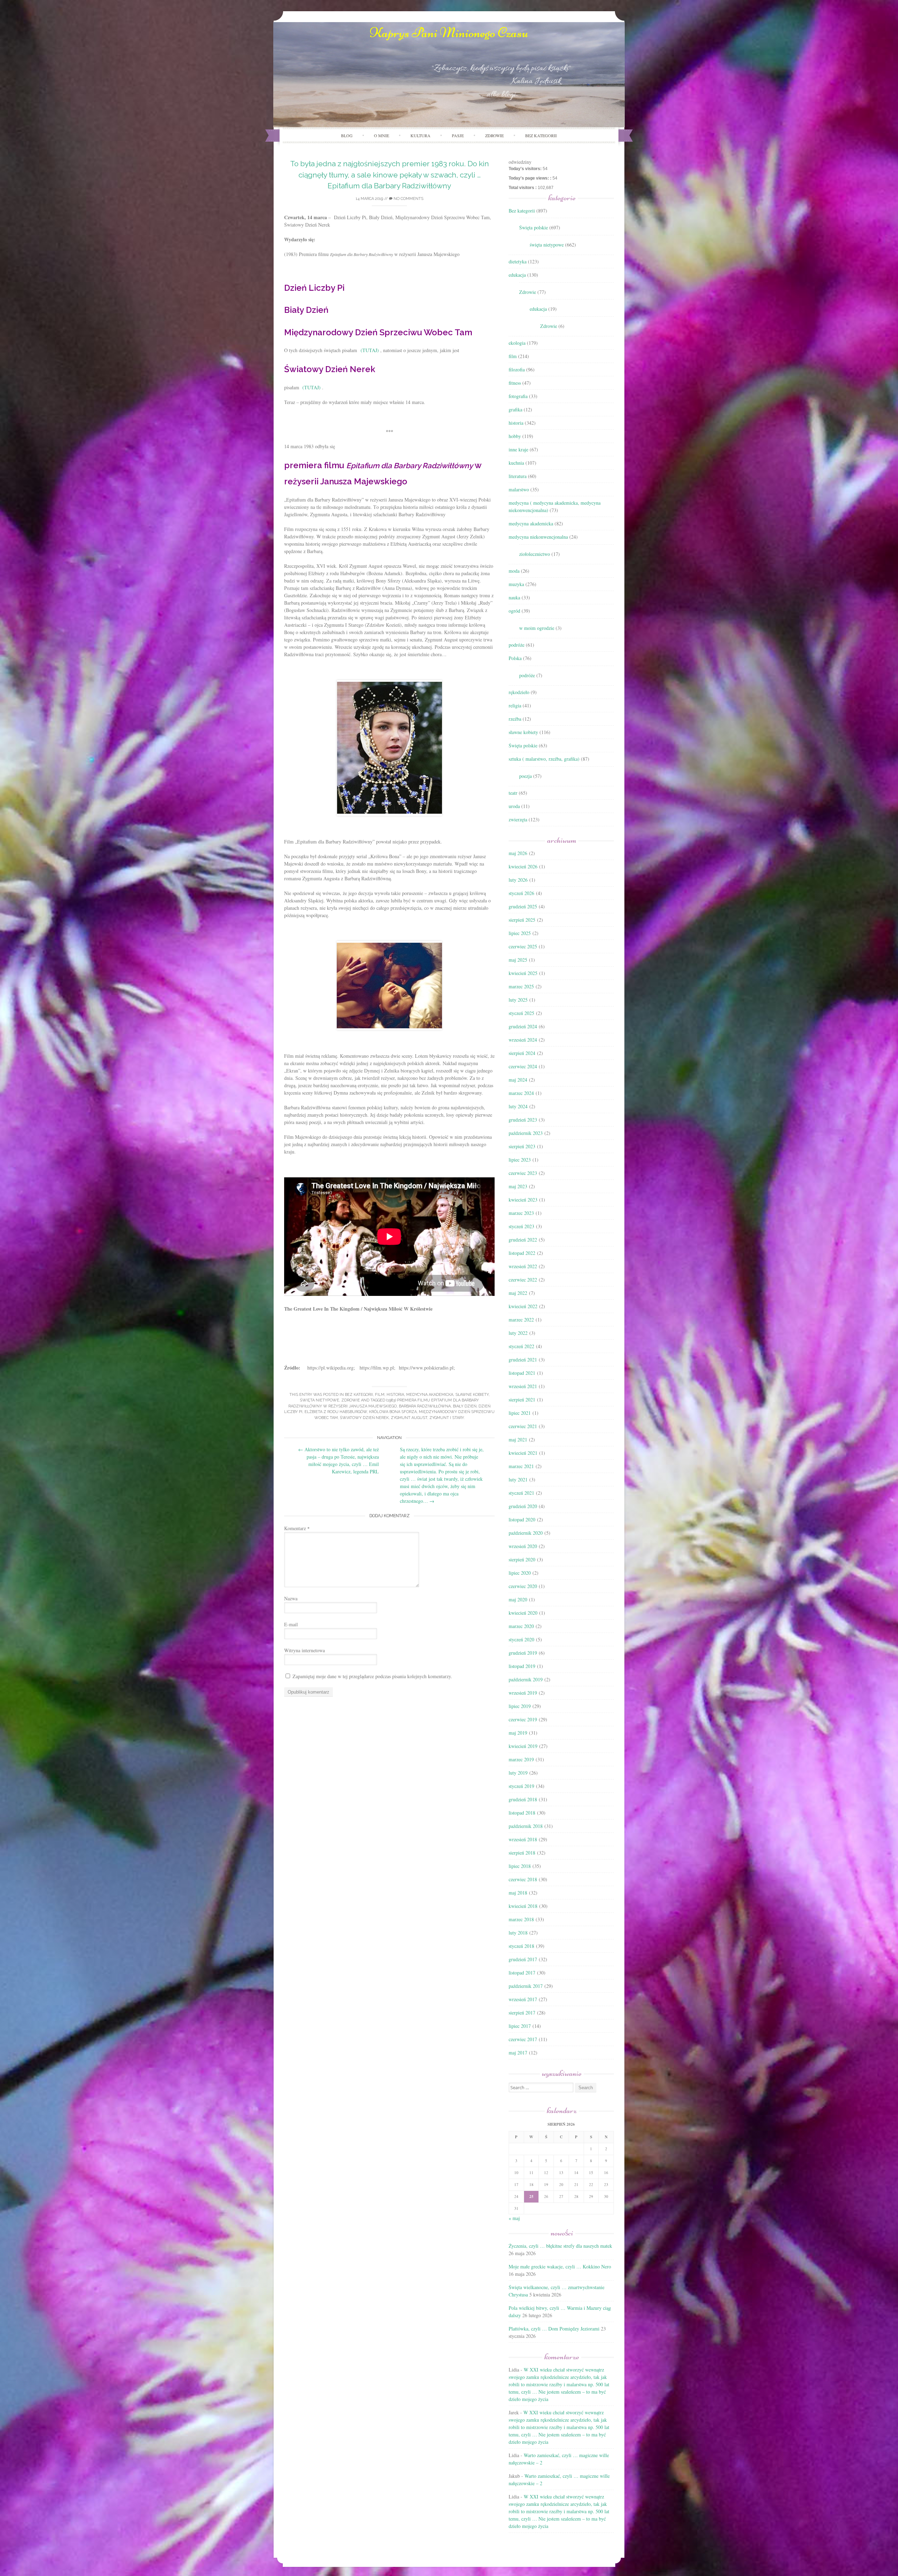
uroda (514, 806)
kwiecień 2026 (523, 866)
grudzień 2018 (523, 1799)
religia (515, 705)
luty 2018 (518, 1933)
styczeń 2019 (521, 1786)
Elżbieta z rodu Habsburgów (336, 1412)
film (380, 1395)
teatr (513, 793)
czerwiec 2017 (523, 2039)
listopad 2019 (522, 1666)
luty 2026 (518, 880)
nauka (514, 597)
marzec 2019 (521, 1759)
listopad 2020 (522, 1519)
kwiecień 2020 (523, 1613)
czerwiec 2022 (523, 1280)
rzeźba (515, 719)
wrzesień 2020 (523, 1546)
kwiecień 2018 (523, 1906)
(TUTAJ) (370, 350)
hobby (515, 436)
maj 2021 (518, 1440)
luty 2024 (518, 1106)
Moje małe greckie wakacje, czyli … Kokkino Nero (560, 2266)
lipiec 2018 (520, 1866)
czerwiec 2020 (523, 1586)
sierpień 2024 (522, 1053)
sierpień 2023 (522, 1146)
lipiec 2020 (520, 1573)
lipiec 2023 (520, 1160)
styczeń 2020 (521, 1639)
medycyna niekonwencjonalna (538, 537)
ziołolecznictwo (535, 554)
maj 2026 (518, 853)
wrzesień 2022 (523, 1266)
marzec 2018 (521, 1919)
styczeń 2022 (521, 1346)
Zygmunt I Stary (447, 1418)
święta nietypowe (320, 1400)
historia (395, 1395)
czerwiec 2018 (523, 1879)
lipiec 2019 (520, 1706)
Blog (347, 135)
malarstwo (519, 489)
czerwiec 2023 (523, 1173)
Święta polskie (534, 227)
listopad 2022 (522, 1253)
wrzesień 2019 (523, 1693)
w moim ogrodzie (537, 628)
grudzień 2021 (523, 1360)
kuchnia (516, 463)
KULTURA (420, 135)
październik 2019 (526, 1679)
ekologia (517, 343)
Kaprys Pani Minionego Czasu (449, 33)
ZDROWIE (494, 135)
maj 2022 (518, 1293)
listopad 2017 (522, 1973)
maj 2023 (518, 1186)
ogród (514, 611)
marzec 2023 (521, 1213)
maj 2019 (518, 1733)
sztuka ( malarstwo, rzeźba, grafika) (544, 759)
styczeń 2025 (521, 1013)
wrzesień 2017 (523, 1999)
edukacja (517, 275)
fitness (515, 383)
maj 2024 (518, 1080)
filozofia (517, 369)
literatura (518, 476)
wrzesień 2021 (523, 1386)
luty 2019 (518, 1773)
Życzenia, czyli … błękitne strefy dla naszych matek (560, 2246)
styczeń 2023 (521, 1226)
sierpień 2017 (522, 2013)
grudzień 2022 (523, 1240)
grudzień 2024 (523, 1026)
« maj (514, 2218)
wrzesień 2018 (523, 1839)
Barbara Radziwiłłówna (425, 1406)
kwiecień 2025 (523, 973)
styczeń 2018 (521, 1946)
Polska (515, 658)
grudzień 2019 (523, 1653)
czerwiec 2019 (523, 1719)
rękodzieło (519, 692)
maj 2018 (518, 1893)
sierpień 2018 (522, 1853)
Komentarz (297, 1528)
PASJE (458, 135)
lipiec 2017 (520, 2026)
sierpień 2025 (522, 920)
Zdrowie (351, 1400)
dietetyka (518, 261)
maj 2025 (518, 960)
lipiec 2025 (520, 933)
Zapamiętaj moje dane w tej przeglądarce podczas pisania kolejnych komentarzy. (372, 1676)
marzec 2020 (521, 1626)
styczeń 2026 (521, 893)
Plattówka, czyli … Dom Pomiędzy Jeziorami (554, 2329)
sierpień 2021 (522, 1400)
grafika (515, 409)
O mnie (381, 135)
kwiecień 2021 (523, 1453)
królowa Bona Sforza (393, 1412)
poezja (525, 776)
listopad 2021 (522, 1373)
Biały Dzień (465, 1406)
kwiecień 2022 (523, 1306)
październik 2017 (526, 1986)
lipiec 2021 (520, 1413)
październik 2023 (526, 1133)
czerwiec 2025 (523, 946)
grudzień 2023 (523, 1120)
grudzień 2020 (523, 1506)
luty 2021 (518, 1479)
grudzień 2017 (523, 1959)
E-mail (291, 1624)
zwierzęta (518, 819)
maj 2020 (518, 1599)
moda (514, 571)
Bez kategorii (541, 135)
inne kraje (518, 449)
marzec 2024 (521, 1093)
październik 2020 (526, 1533)
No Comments (408, 199)
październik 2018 (526, 1826)
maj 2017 (518, 2053)
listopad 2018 (522, 1813)
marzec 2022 (521, 1320)
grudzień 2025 (523, 906)
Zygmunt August (409, 1418)
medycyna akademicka (430, 1395)
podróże (517, 645)
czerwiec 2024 (523, 1066)
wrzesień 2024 (523, 1040)
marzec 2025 (521, 986)
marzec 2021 (521, 1466)
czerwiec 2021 (523, 1426)
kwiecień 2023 (523, 1200)
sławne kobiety (472, 1395)
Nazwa (291, 1598)
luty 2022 (518, 1333)
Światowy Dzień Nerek (364, 1418)
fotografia (518, 396)
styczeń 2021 (521, 1493)
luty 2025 (518, 1000)
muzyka (516, 584)
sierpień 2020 (522, 1559)
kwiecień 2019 (523, 1746)
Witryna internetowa (304, 1650)
